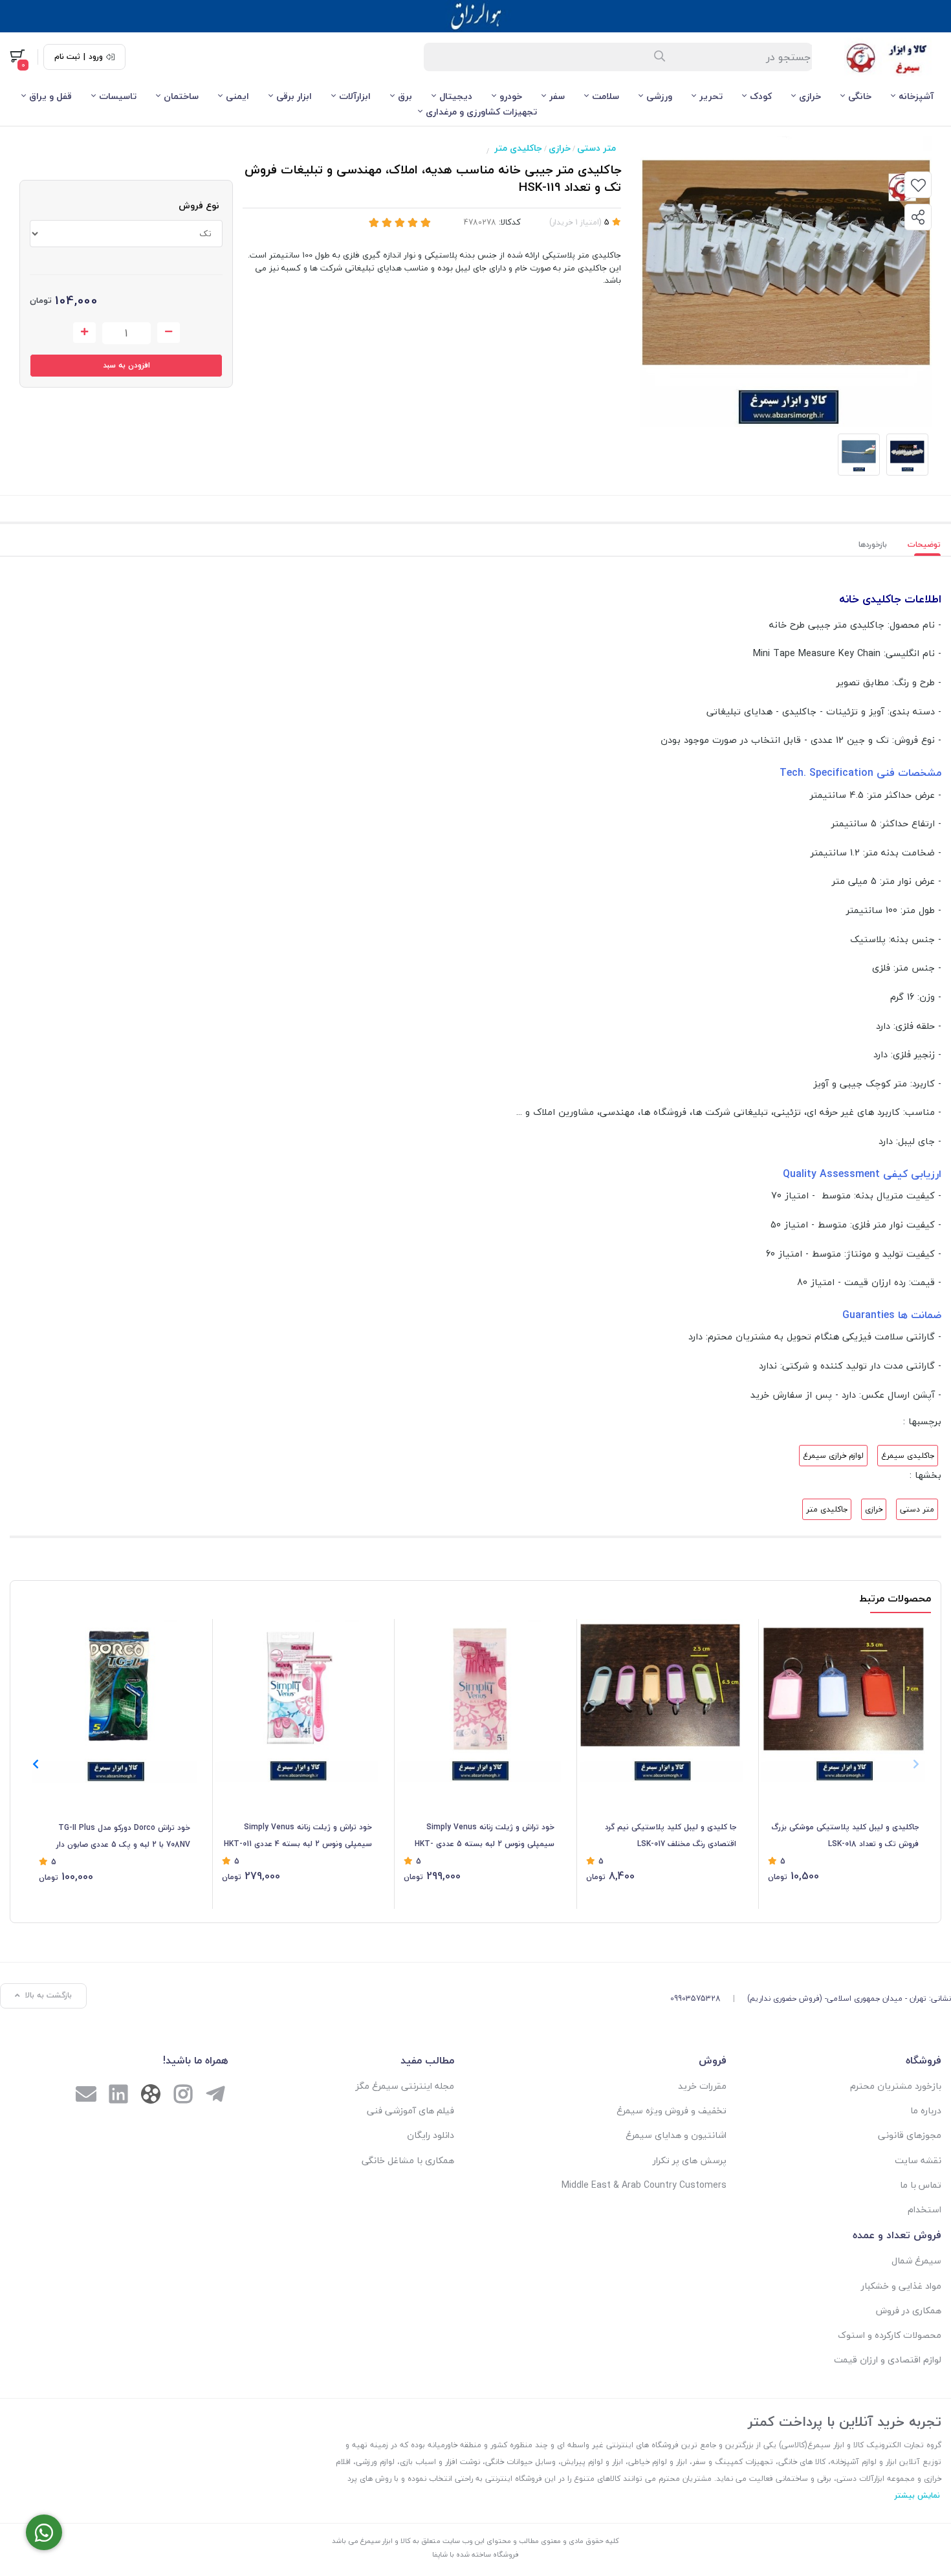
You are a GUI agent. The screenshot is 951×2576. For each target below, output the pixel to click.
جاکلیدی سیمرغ (908, 1456)
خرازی (810, 96)
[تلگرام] (215, 2096)
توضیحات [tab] (924, 545)
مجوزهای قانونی (910, 2135)
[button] (35, 1764)
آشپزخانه (916, 96)
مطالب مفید (427, 2060)
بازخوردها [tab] (873, 545)
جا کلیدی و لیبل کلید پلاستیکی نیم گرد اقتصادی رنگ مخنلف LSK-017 (671, 1835)
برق (405, 96)
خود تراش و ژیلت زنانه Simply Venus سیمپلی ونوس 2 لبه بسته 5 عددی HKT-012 (485, 1836)
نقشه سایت (918, 2160)
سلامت (606, 96)
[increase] (84, 333)
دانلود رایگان (431, 2135)
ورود (96, 57)
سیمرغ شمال (916, 2261)
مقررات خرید (702, 2086)
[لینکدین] (118, 2096)
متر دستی (596, 148)
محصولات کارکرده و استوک (890, 2335)
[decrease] (169, 333)
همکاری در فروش (909, 2310)
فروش (713, 2060)
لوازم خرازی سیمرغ (833, 1456)
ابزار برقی (294, 96)
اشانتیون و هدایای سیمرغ (676, 2135)
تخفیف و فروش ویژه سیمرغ (672, 2110)
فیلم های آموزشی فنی (410, 2110)
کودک (761, 96)
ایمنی (237, 96)
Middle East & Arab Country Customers (644, 2185)
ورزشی (659, 96)
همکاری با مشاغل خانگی (408, 2160)
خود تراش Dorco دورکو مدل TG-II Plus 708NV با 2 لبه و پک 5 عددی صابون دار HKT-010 (123, 1837)
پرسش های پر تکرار (690, 2160)
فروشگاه (924, 2060)
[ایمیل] (86, 2096)
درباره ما (926, 2110)
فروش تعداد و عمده (897, 2235)
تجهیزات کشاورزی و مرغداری (481, 112)
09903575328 (695, 1998)
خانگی (860, 96)
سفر (557, 96)
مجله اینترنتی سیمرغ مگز (405, 2086)
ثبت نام (67, 57)
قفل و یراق (50, 96)
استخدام (924, 2209)
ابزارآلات (355, 96)
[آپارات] (151, 2097)
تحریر (711, 96)
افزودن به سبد (126, 365)
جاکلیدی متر (518, 148)
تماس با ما (921, 2185)
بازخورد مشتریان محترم (896, 2086)
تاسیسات (118, 96)
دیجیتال (456, 96)
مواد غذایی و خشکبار (901, 2286)
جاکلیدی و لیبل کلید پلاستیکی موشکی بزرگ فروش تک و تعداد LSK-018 (845, 1835)
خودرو (511, 96)
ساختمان (181, 96)
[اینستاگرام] (183, 2096)
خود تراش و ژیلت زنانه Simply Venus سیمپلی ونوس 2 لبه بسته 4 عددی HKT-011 (298, 1835)
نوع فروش (199, 205)
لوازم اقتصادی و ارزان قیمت (888, 2360)
